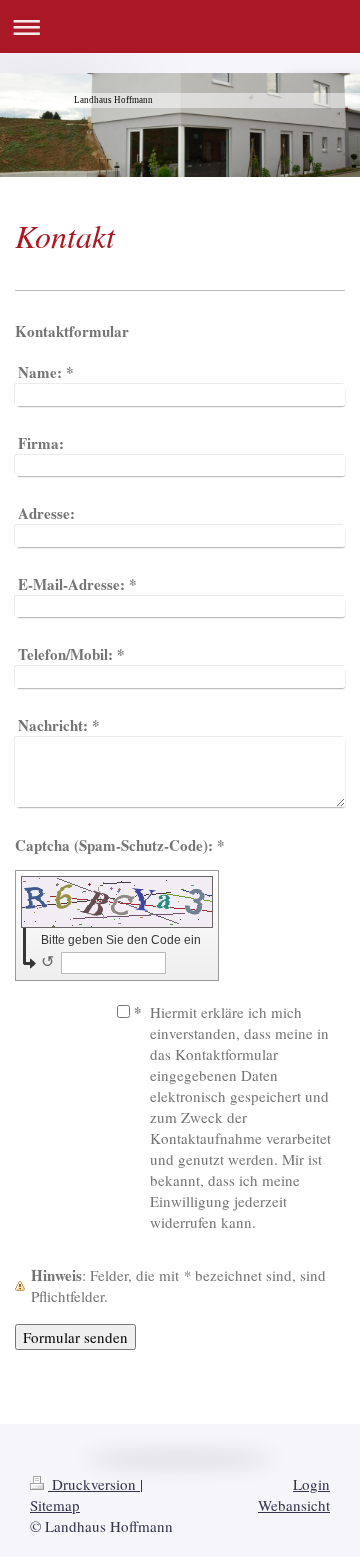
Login (311, 1484)
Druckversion (94, 1484)
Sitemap (55, 1505)
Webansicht (294, 1505)
